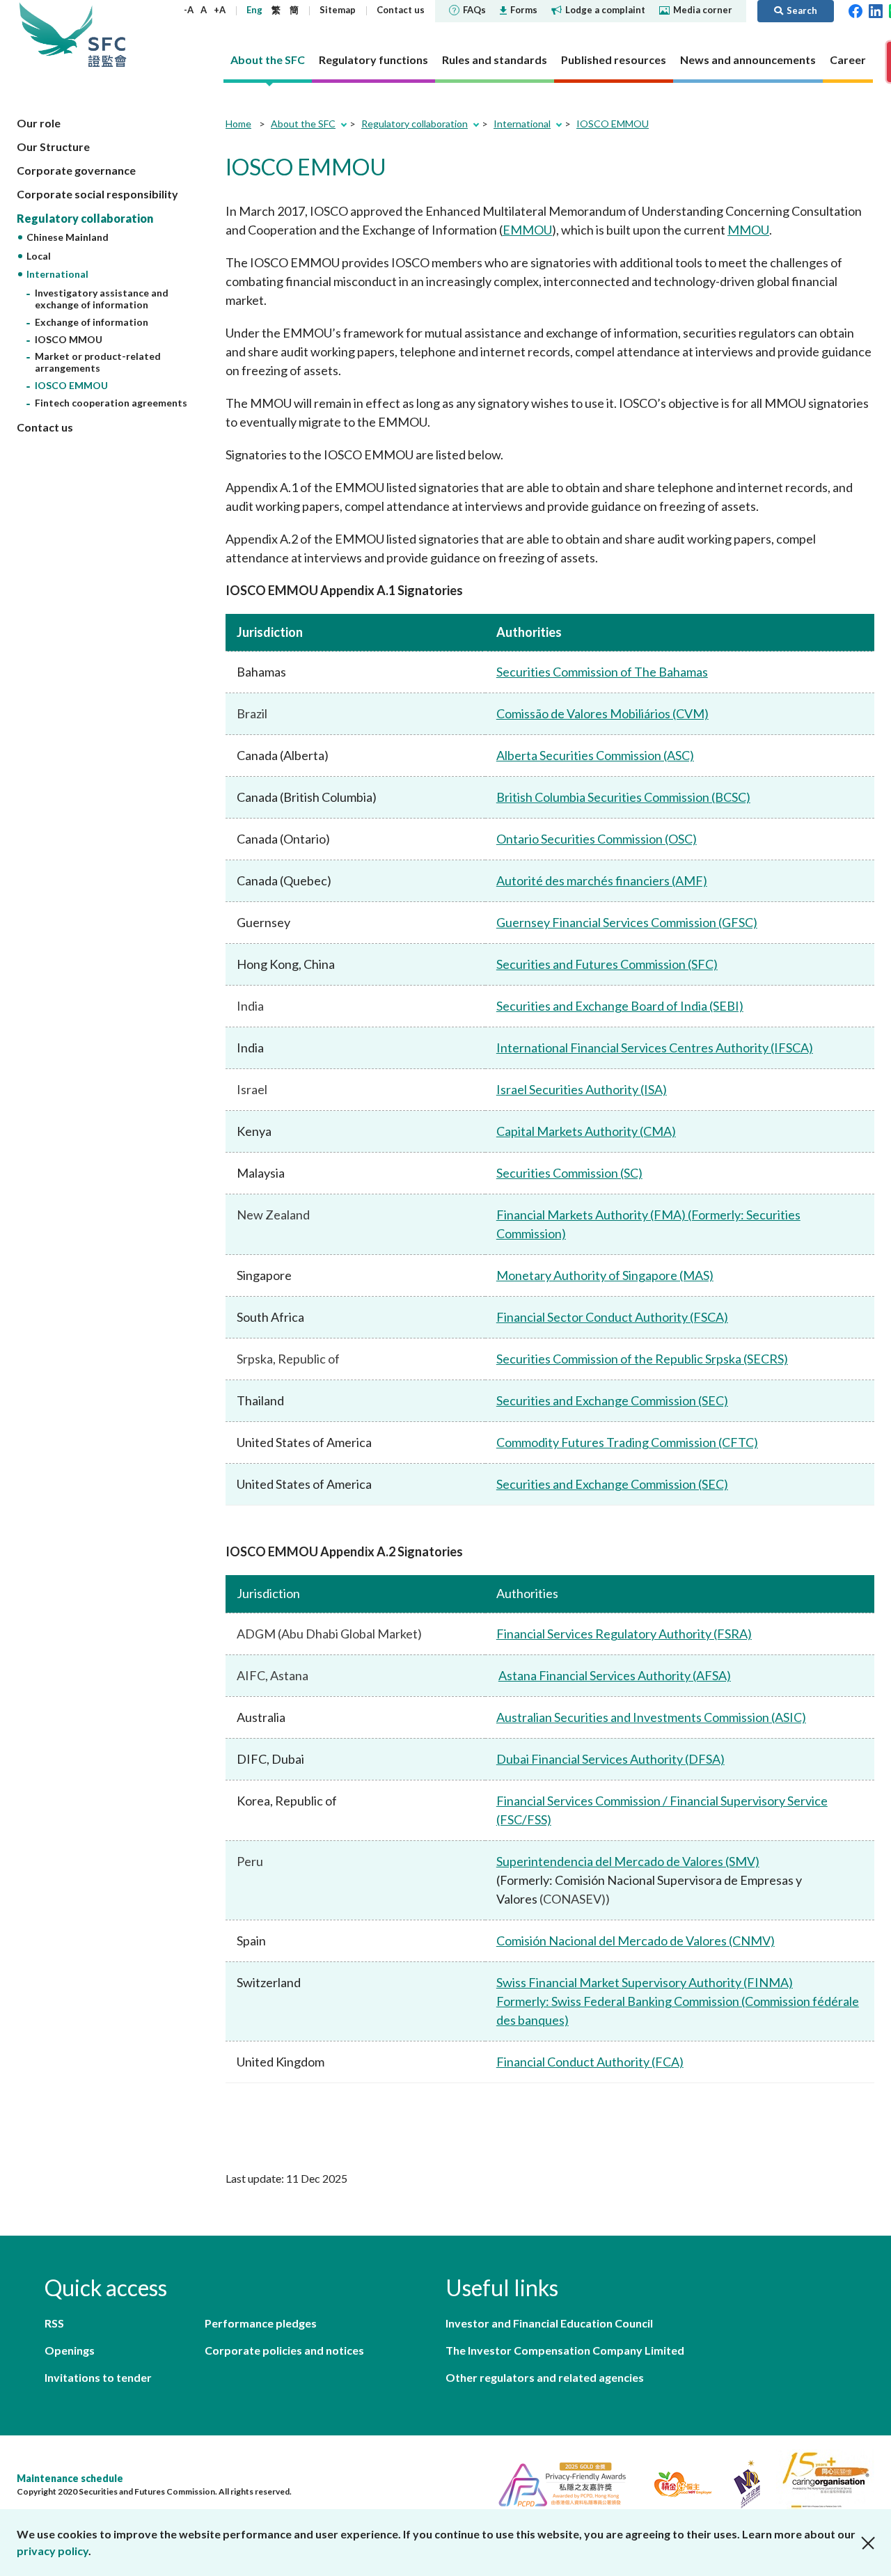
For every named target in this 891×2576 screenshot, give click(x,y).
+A (220, 10)
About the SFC (303, 124)
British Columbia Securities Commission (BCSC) (623, 797)
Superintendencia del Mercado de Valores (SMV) (628, 1861)
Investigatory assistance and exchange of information (102, 299)
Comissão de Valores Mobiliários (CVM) (602, 713)
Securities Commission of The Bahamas (602, 672)
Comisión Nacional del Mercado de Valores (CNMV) (636, 1941)
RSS (54, 2323)
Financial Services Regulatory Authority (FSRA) (624, 1634)
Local (39, 256)
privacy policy (53, 2551)
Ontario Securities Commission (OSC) (597, 839)
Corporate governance (76, 170)
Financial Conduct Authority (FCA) (590, 2062)
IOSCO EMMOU (71, 385)
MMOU (748, 230)
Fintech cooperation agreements (111, 403)
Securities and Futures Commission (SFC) (607, 964)
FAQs (474, 10)
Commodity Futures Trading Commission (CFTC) (627, 1442)
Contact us (401, 10)
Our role (39, 123)
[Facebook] (855, 10)
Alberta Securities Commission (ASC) (595, 755)
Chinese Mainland (68, 237)
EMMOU (527, 230)
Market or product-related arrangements (98, 362)
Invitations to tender (98, 2377)
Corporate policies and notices (284, 2350)
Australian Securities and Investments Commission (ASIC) (651, 1717)
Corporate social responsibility (97, 194)
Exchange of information (92, 322)
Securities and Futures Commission (107, 34)
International (57, 274)
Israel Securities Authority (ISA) (582, 1089)
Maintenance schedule (70, 2478)
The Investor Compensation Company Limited (565, 2350)
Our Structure (53, 147)
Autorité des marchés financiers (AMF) (602, 880)
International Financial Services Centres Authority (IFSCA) (655, 1048)
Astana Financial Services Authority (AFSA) (615, 1675)
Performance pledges (261, 2323)
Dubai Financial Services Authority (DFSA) (610, 1759)
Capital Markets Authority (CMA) (586, 1131)
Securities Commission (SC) (569, 1173)
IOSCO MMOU (69, 339)
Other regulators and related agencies (545, 2377)
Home (238, 124)
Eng (254, 10)
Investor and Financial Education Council (549, 2323)
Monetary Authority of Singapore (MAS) (605, 1275)
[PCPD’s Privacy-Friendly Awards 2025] (557, 2482)
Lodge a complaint (605, 10)
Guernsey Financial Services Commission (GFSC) (627, 922)
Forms (524, 10)
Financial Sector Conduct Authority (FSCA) (612, 1317)
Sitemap (338, 10)
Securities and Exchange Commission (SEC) (612, 1400)
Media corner (703, 10)
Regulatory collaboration (85, 218)
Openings (70, 2350)
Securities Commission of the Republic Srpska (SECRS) (642, 1359)
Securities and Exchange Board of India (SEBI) (620, 1006)
